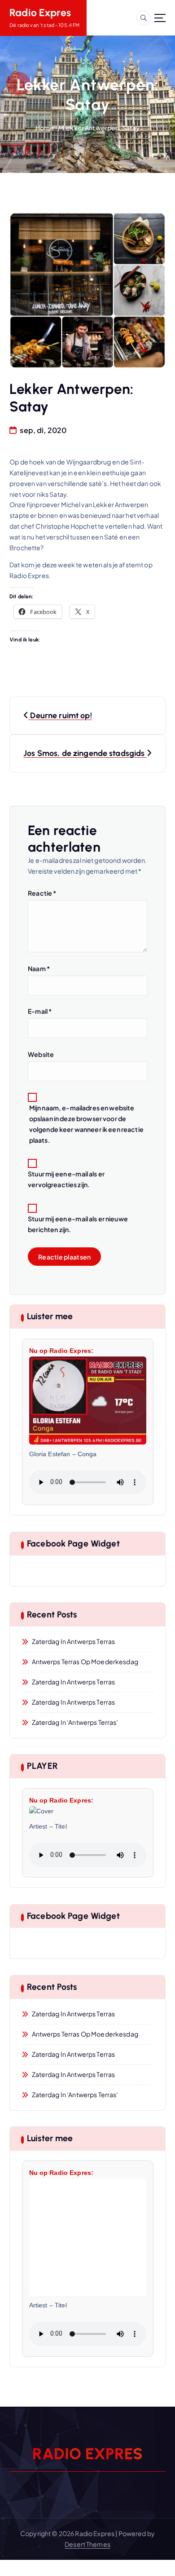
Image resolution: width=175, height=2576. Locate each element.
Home (45, 128)
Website (41, 1054)
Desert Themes (87, 2544)
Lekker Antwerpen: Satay (101, 128)
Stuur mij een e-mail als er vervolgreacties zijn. (66, 1179)
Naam (39, 968)
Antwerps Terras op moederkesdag (85, 1661)
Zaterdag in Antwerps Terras (74, 1641)
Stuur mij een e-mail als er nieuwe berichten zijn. (78, 1224)
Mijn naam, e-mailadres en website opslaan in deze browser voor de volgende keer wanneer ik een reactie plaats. (86, 1124)
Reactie (42, 893)
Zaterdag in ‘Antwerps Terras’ (75, 1722)
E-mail (40, 1011)
